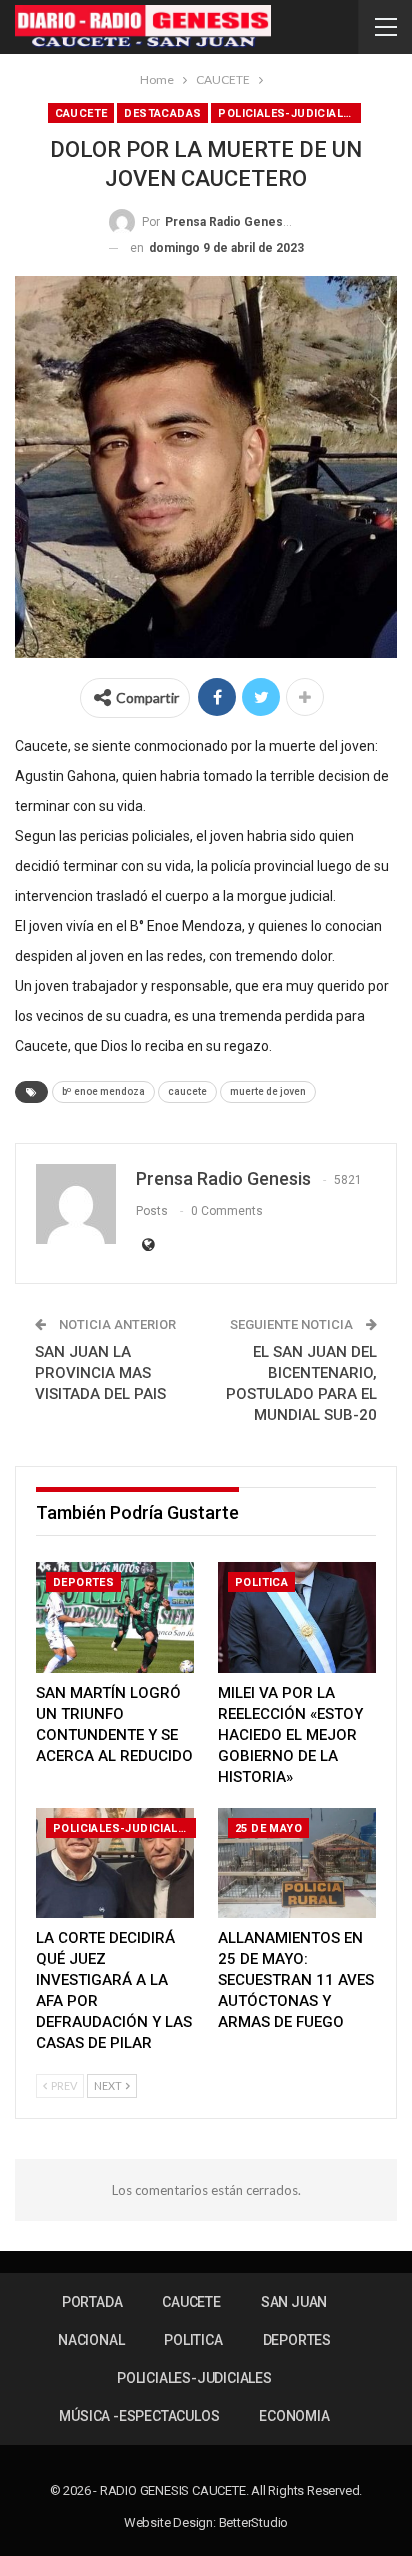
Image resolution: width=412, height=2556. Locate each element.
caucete (187, 1091)
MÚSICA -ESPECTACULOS (139, 2416)
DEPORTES (83, 1582)
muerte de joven (268, 1091)
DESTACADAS (162, 113)
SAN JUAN (294, 2302)
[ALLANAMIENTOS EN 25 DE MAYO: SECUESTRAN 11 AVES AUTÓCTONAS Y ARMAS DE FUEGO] (297, 1863)
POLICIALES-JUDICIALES (287, 113)
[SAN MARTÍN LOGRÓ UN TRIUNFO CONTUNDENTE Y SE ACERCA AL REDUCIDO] (115, 1617)
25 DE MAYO (268, 1828)
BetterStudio (254, 2522)
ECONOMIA (294, 2416)
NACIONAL (91, 2340)
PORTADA (92, 2302)
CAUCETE (81, 113)
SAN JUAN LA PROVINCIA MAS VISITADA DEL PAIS (100, 1373)
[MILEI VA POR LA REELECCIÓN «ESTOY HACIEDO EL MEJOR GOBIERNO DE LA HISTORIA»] (297, 1617)
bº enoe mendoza (103, 1091)
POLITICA (261, 1582)
